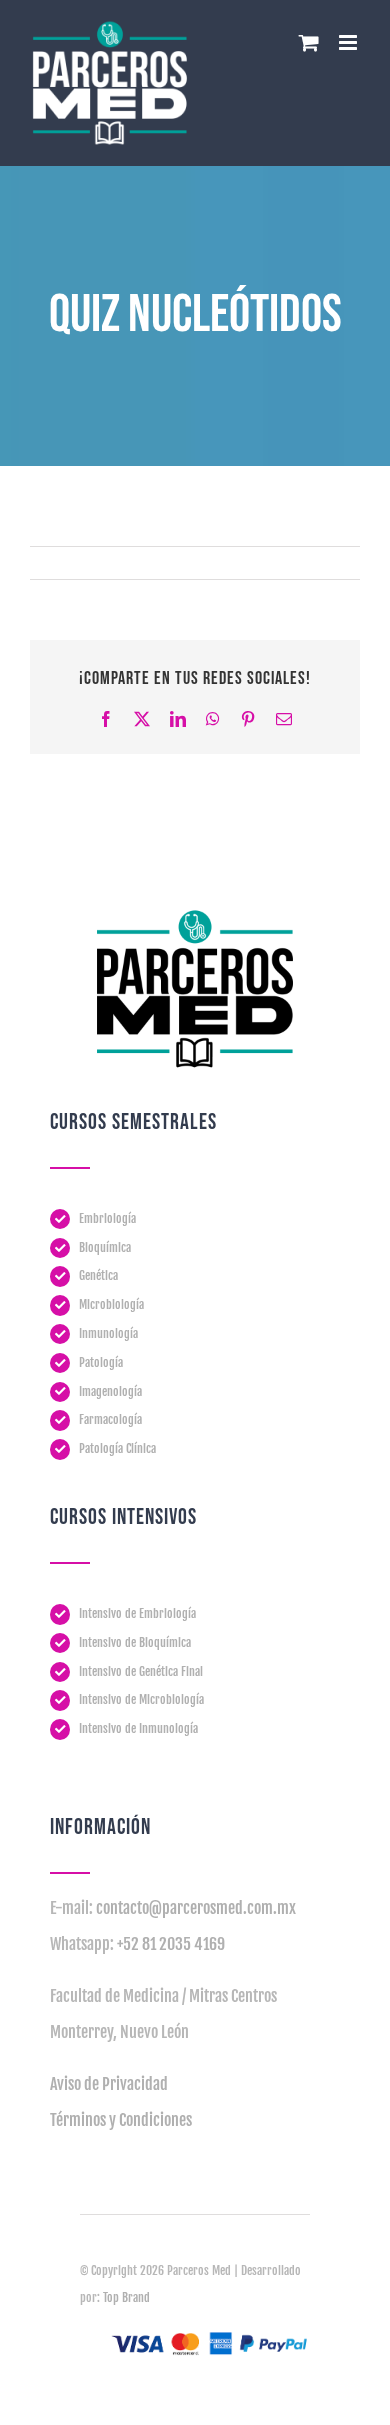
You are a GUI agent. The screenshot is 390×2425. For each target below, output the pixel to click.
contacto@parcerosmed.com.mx (196, 1908)
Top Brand (126, 2297)
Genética (98, 1275)
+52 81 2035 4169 (171, 1944)
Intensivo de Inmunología (138, 1728)
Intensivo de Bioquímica (135, 1642)
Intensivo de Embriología (137, 1613)
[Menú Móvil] (349, 42)
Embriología (107, 1218)
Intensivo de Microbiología (141, 1699)
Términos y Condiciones (121, 2120)
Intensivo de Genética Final (141, 1671)
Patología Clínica (117, 1448)
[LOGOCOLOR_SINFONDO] (195, 917)
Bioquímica (105, 1247)
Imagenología (110, 1391)
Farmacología (110, 1419)
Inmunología (108, 1333)
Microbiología (111, 1304)
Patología (101, 1362)
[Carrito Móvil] (309, 42)
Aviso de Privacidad (109, 2084)
